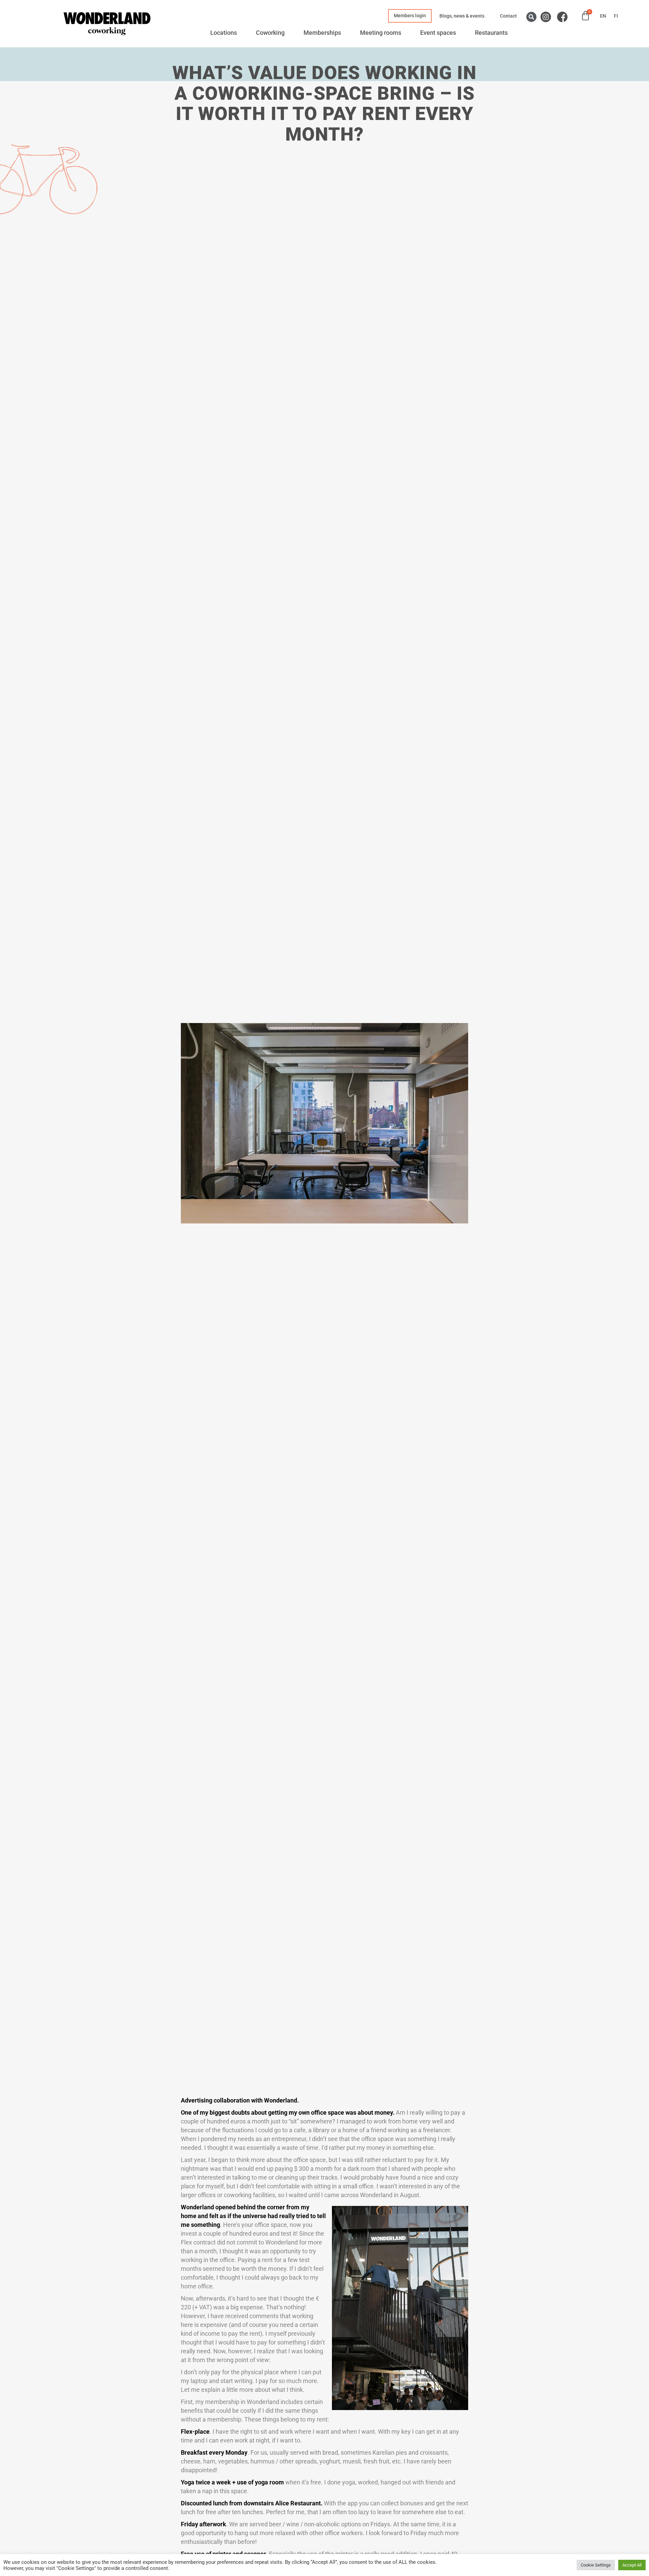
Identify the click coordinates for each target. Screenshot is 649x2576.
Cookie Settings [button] (596, 2565)
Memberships (322, 33)
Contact (508, 16)
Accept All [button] (632, 2565)
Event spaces (438, 33)
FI (616, 16)
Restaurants (491, 33)
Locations (224, 33)
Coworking (270, 33)
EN (603, 16)
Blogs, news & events (462, 16)
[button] (531, 17)
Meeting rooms (381, 33)
